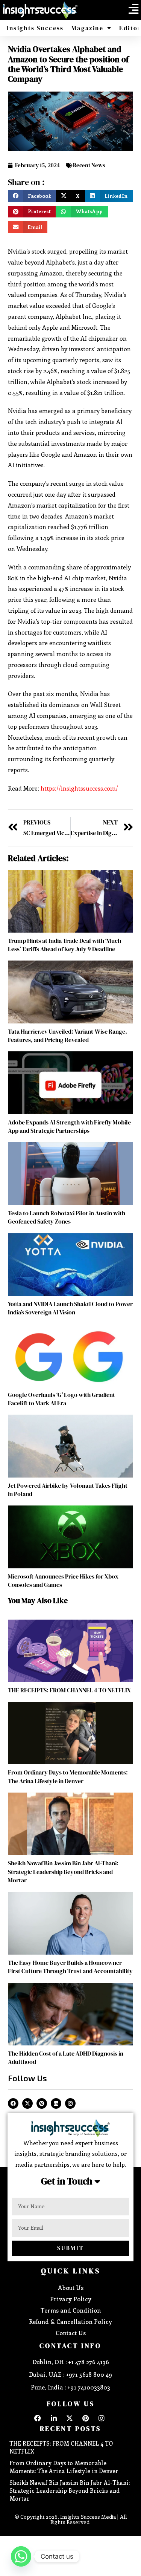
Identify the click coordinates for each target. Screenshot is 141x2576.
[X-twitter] (27, 2103)
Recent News (89, 165)
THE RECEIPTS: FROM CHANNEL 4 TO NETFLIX (69, 1690)
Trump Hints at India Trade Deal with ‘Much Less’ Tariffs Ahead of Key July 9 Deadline (64, 945)
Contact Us (71, 2333)
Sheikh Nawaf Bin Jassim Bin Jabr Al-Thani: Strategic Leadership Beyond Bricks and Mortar (63, 1872)
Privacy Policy (71, 2299)
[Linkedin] (56, 2103)
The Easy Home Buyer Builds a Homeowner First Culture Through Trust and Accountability (70, 1967)
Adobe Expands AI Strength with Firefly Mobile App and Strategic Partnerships (69, 1126)
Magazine (87, 28)
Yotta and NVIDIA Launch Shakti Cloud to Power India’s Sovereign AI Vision (70, 1308)
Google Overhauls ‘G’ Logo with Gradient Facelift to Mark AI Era (61, 1399)
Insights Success (35, 28)
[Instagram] (70, 2103)
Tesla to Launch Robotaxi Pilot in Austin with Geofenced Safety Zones (67, 1217)
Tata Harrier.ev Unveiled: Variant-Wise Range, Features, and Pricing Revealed (67, 1036)
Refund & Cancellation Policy (70, 2321)
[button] (133, 9)
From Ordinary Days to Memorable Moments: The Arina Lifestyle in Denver (68, 1776)
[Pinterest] (42, 2103)
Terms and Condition (71, 2310)
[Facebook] (13, 2103)
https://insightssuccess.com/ (79, 788)
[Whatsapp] (21, 2556)
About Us (71, 2288)
